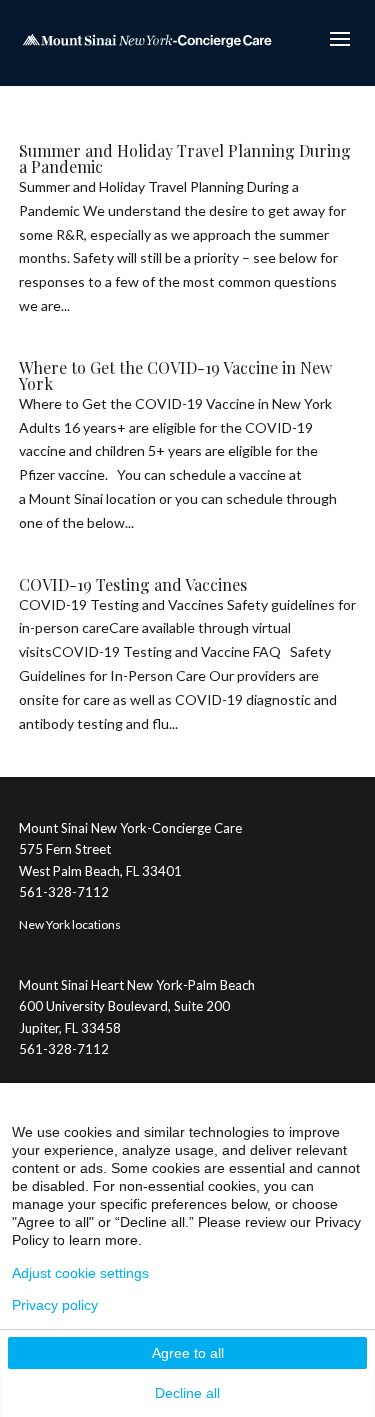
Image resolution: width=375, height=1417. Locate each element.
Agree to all (188, 1353)
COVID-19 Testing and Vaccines (133, 584)
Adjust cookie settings (80, 1273)
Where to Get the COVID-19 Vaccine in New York (175, 375)
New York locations (70, 924)
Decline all (187, 1393)
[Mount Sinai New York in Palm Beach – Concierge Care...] (147, 38)
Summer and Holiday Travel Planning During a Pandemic (185, 158)
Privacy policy (55, 1305)
